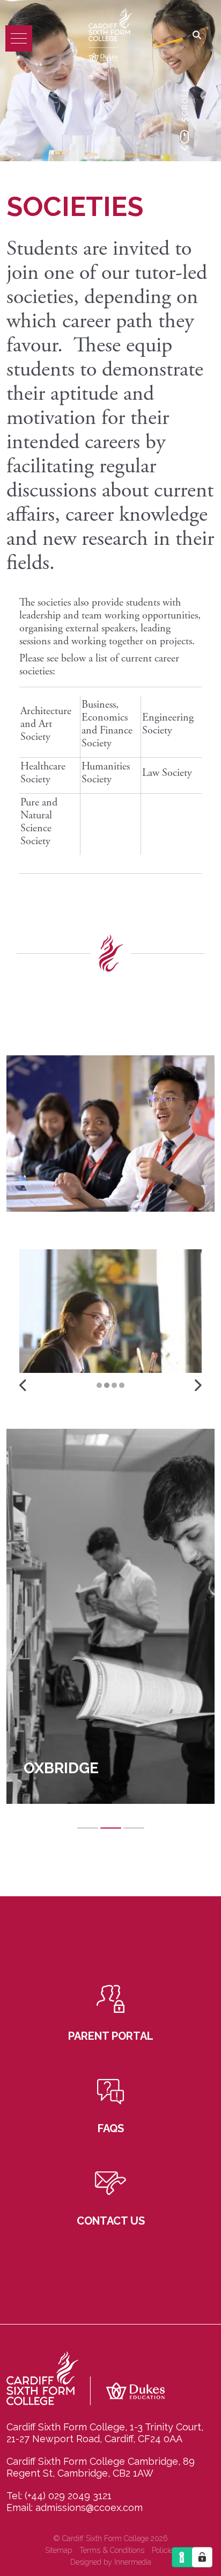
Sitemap (58, 2550)
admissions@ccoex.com (89, 2507)
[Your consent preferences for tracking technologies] (202, 2557)
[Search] (197, 36)
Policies (164, 2550)
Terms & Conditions (112, 2550)
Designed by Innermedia (111, 2562)
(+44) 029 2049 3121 (68, 2496)
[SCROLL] (185, 140)
